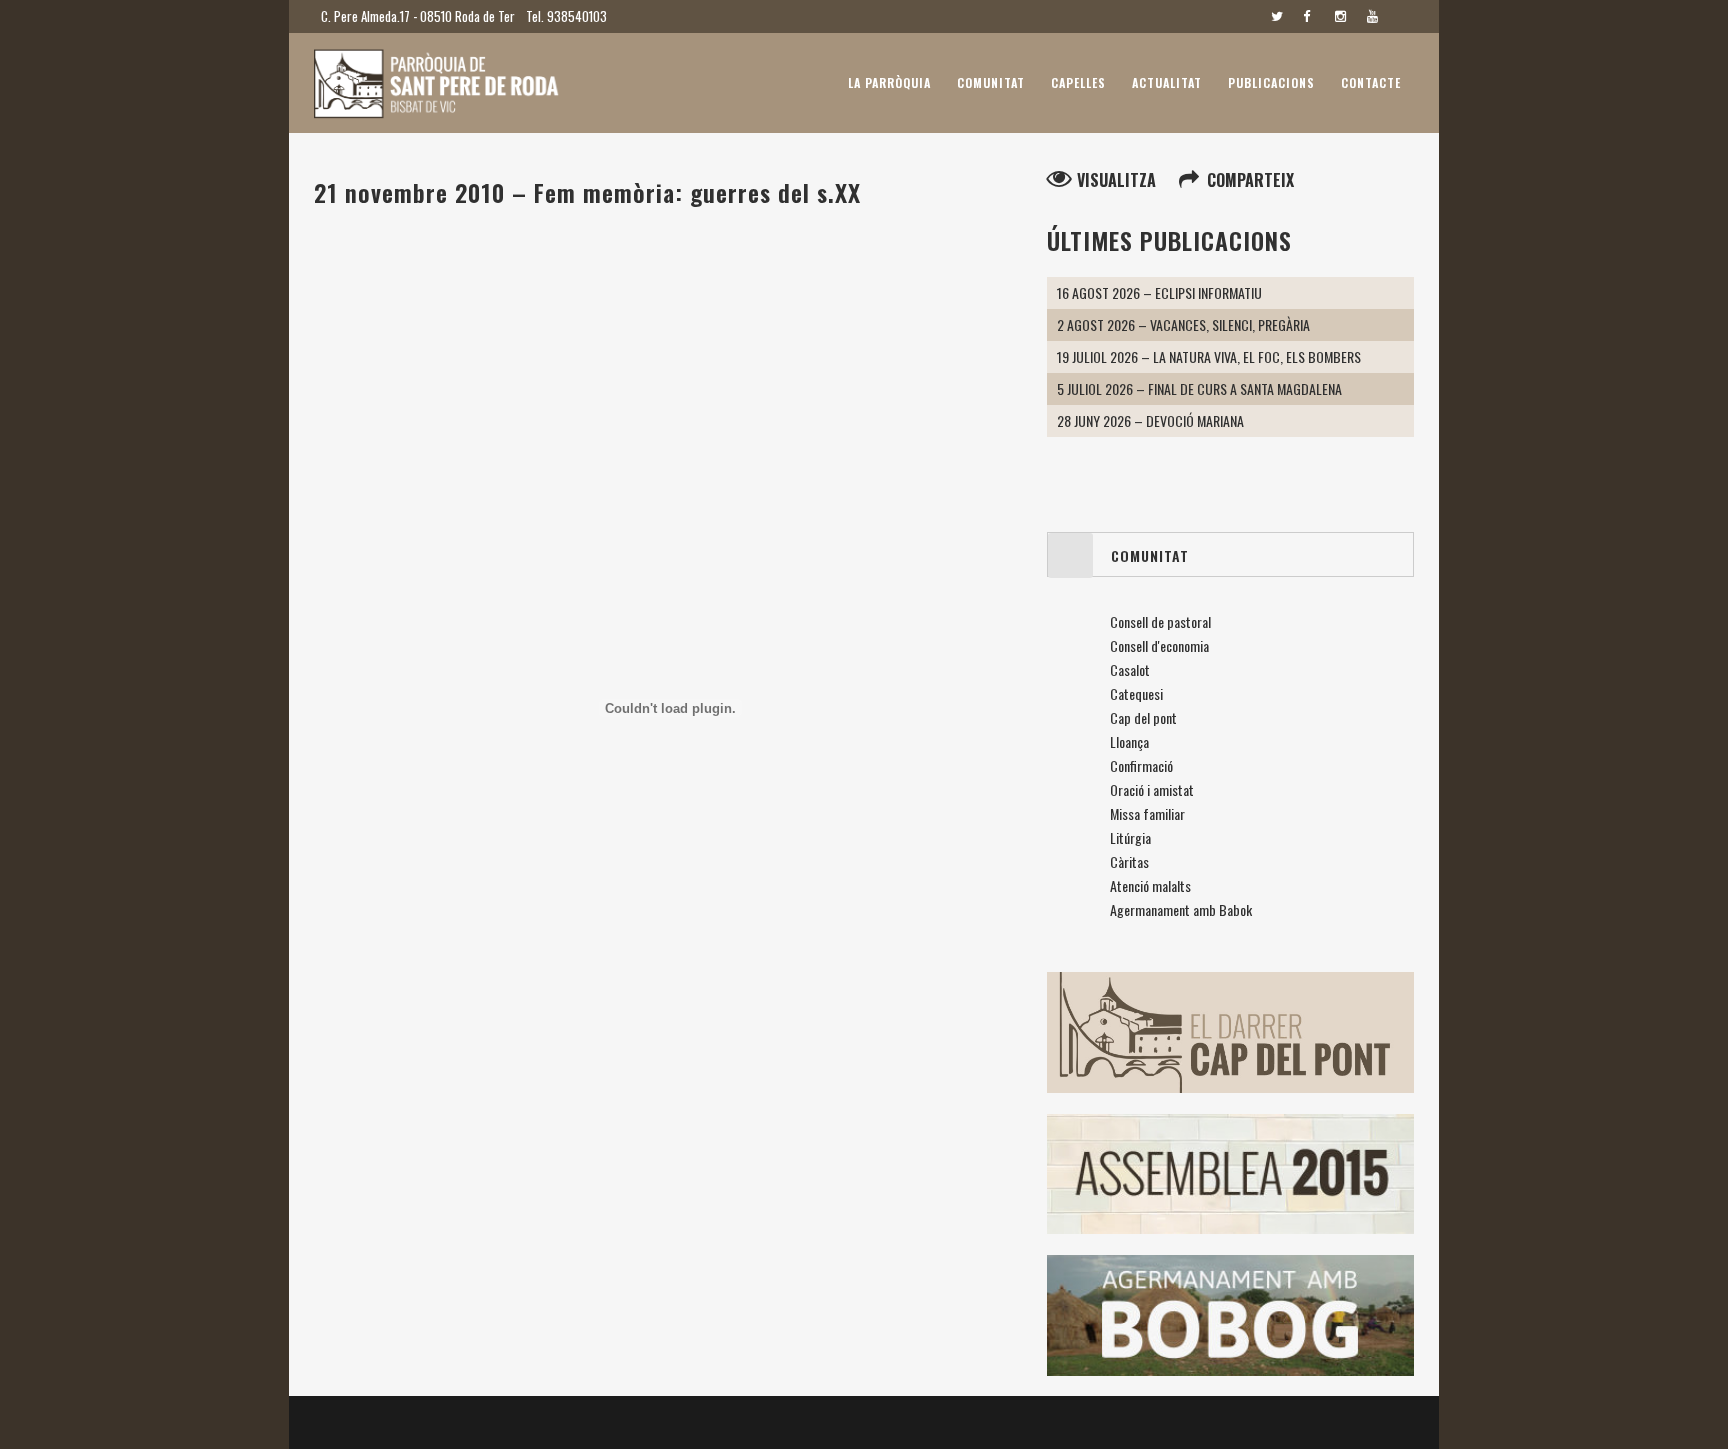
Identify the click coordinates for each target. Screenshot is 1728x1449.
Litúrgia (1130, 837)
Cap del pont (1143, 717)
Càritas (1129, 861)
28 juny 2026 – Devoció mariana (1150, 420)
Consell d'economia (1159, 645)
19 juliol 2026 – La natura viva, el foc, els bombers (1209, 356)
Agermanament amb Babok (1181, 909)
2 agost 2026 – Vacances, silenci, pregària (1183, 324)
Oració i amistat (1152, 789)
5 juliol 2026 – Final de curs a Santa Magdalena (1199, 388)
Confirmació (1141, 765)
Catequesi (1136, 693)
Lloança (1129, 741)
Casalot (1130, 669)
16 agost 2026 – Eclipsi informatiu (1159, 292)
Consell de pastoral (1160, 621)
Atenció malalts (1150, 885)
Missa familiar (1147, 813)
